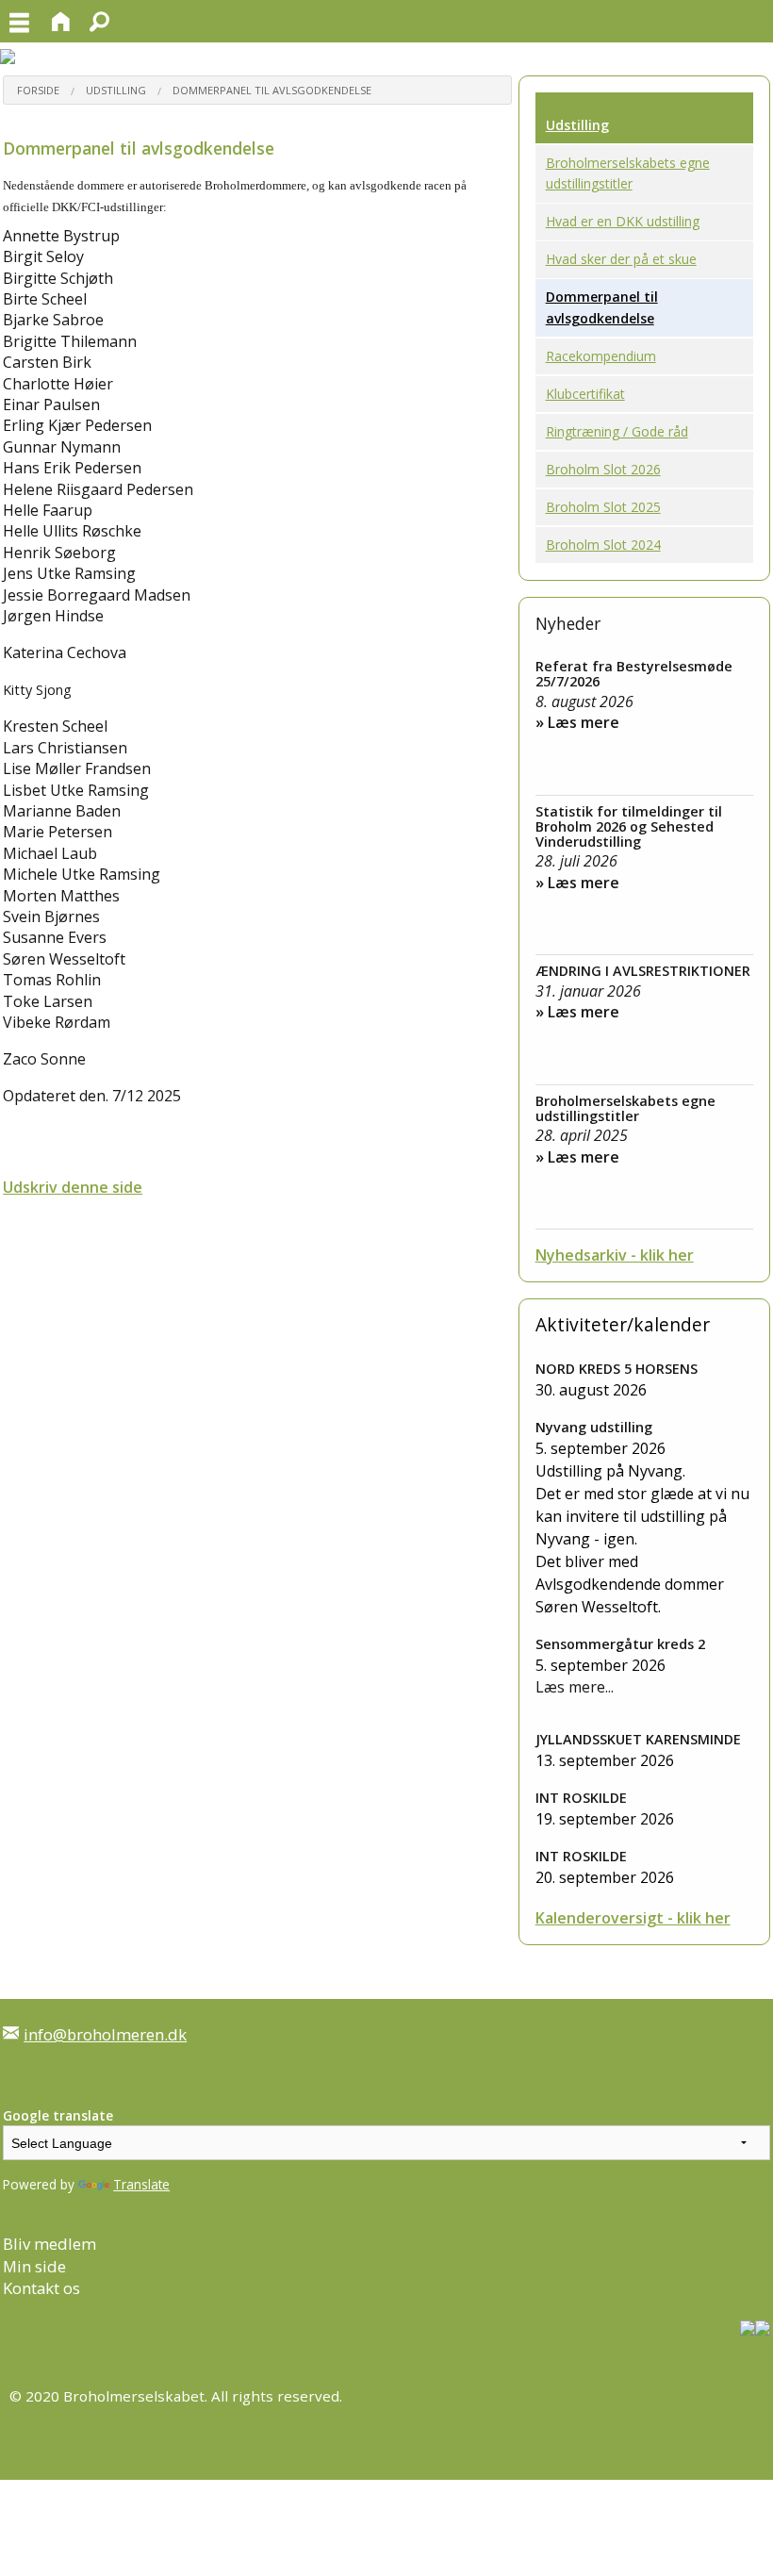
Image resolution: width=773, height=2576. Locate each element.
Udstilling (116, 90)
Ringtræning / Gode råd (617, 431)
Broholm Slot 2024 (603, 545)
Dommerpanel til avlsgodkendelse (272, 90)
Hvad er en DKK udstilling (623, 221)
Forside (38, 90)
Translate (141, 2184)
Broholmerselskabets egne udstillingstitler (628, 173)
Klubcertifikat (585, 394)
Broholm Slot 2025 (603, 507)
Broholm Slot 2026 (603, 469)
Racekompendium (601, 356)
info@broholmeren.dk (105, 2034)
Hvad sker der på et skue (621, 259)
